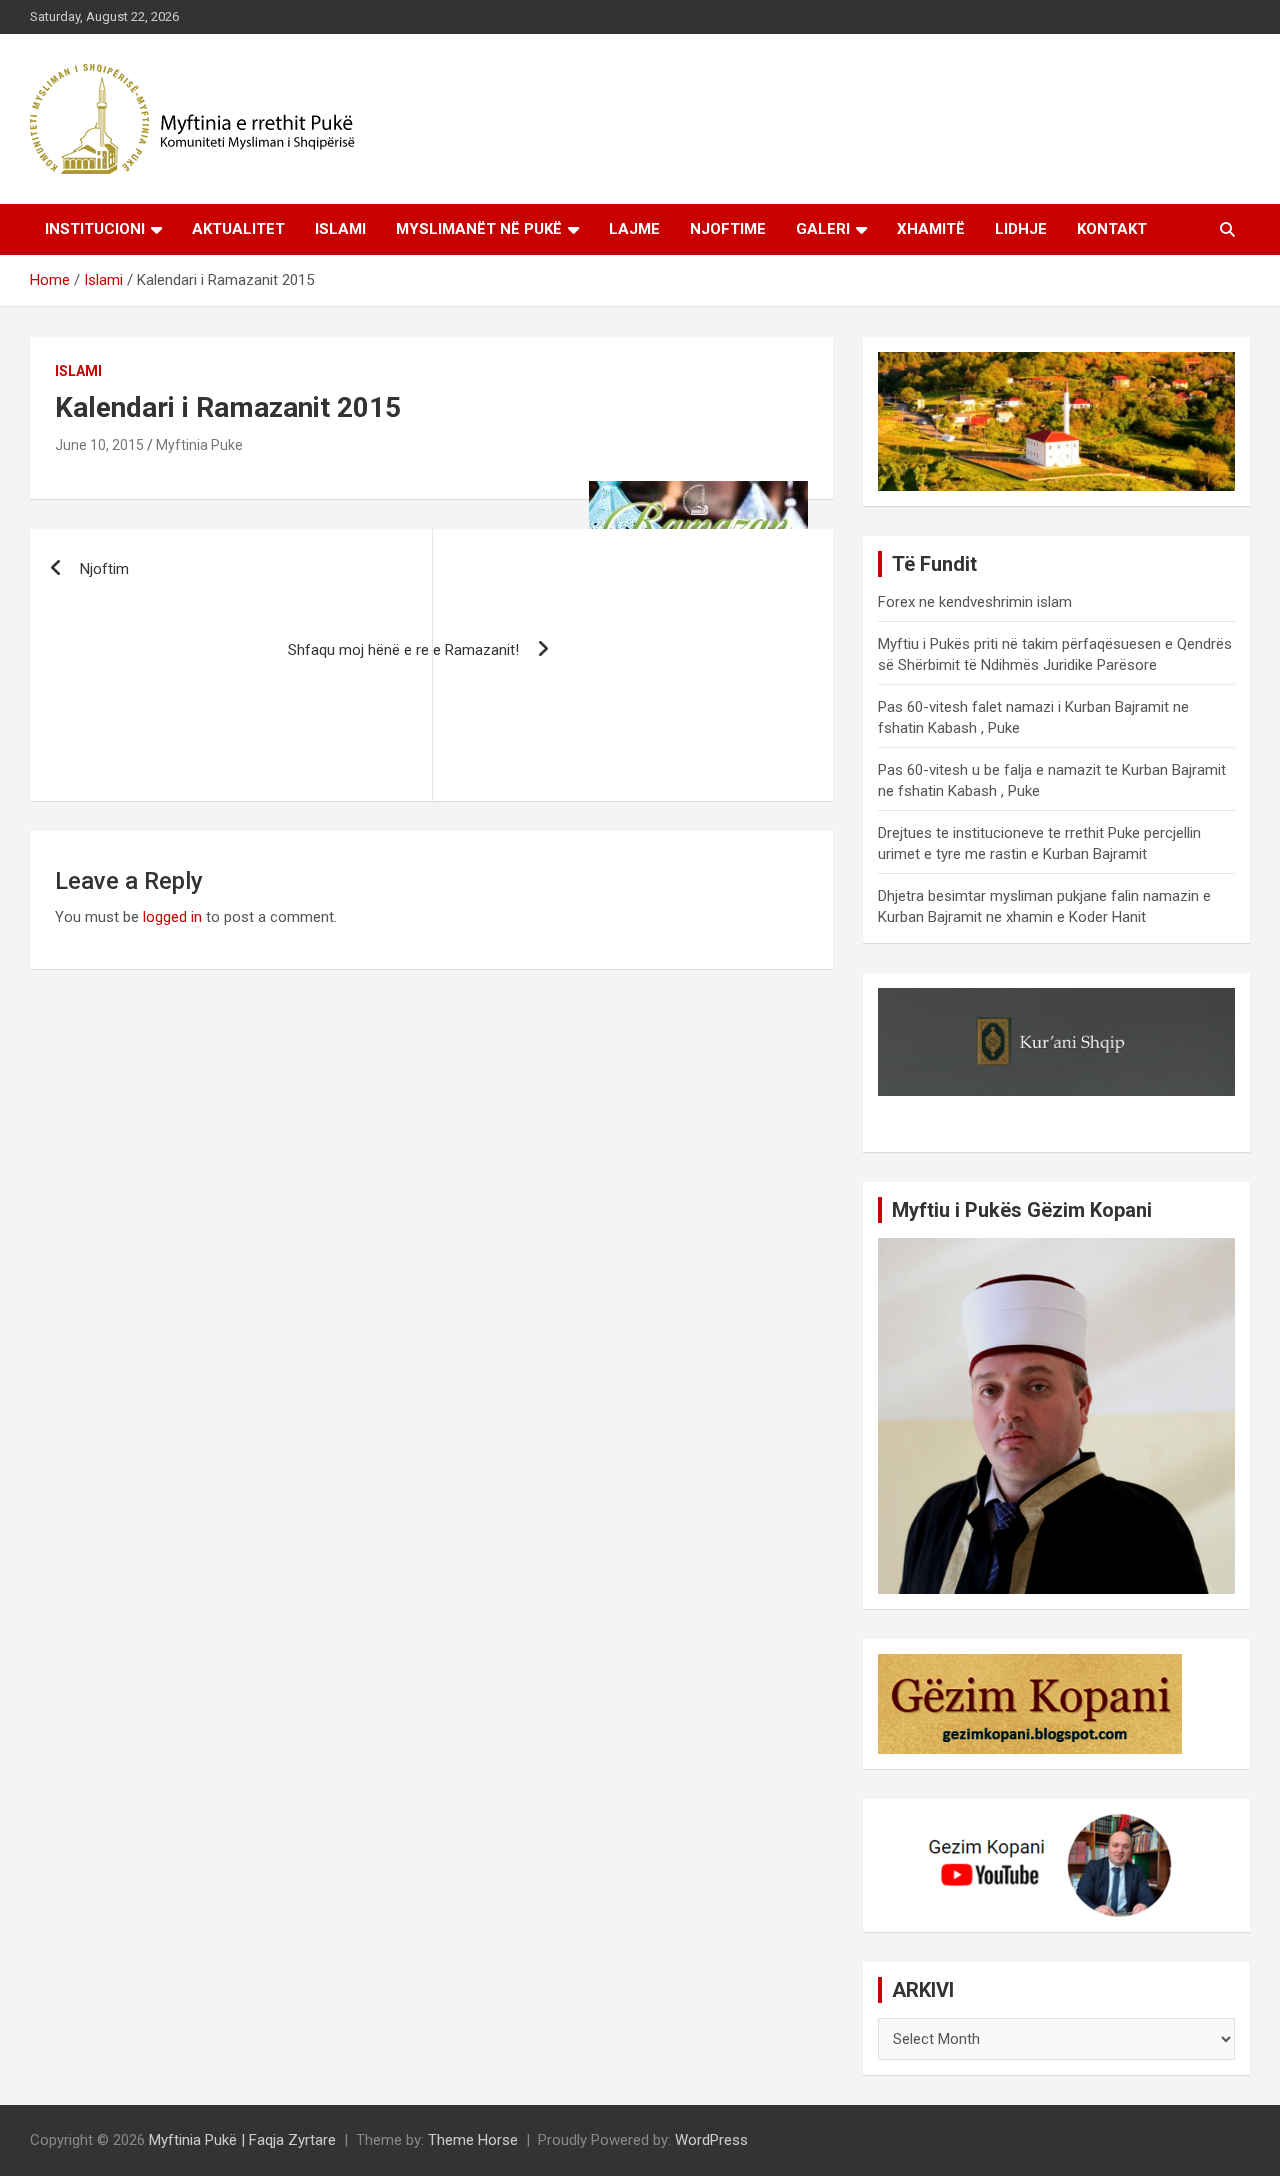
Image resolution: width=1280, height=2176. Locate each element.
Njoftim (104, 569)
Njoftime (728, 229)
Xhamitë (931, 229)
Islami (340, 229)
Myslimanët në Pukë (479, 229)
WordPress (711, 2140)
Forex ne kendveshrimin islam (975, 602)
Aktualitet (238, 229)
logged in (172, 917)
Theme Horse (473, 2140)
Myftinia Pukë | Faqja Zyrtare (242, 2140)
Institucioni (95, 229)
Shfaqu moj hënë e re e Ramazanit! (403, 650)
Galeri (823, 229)
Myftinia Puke (199, 445)
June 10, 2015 (99, 445)
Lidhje (1021, 229)
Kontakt (1112, 229)
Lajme (634, 229)
